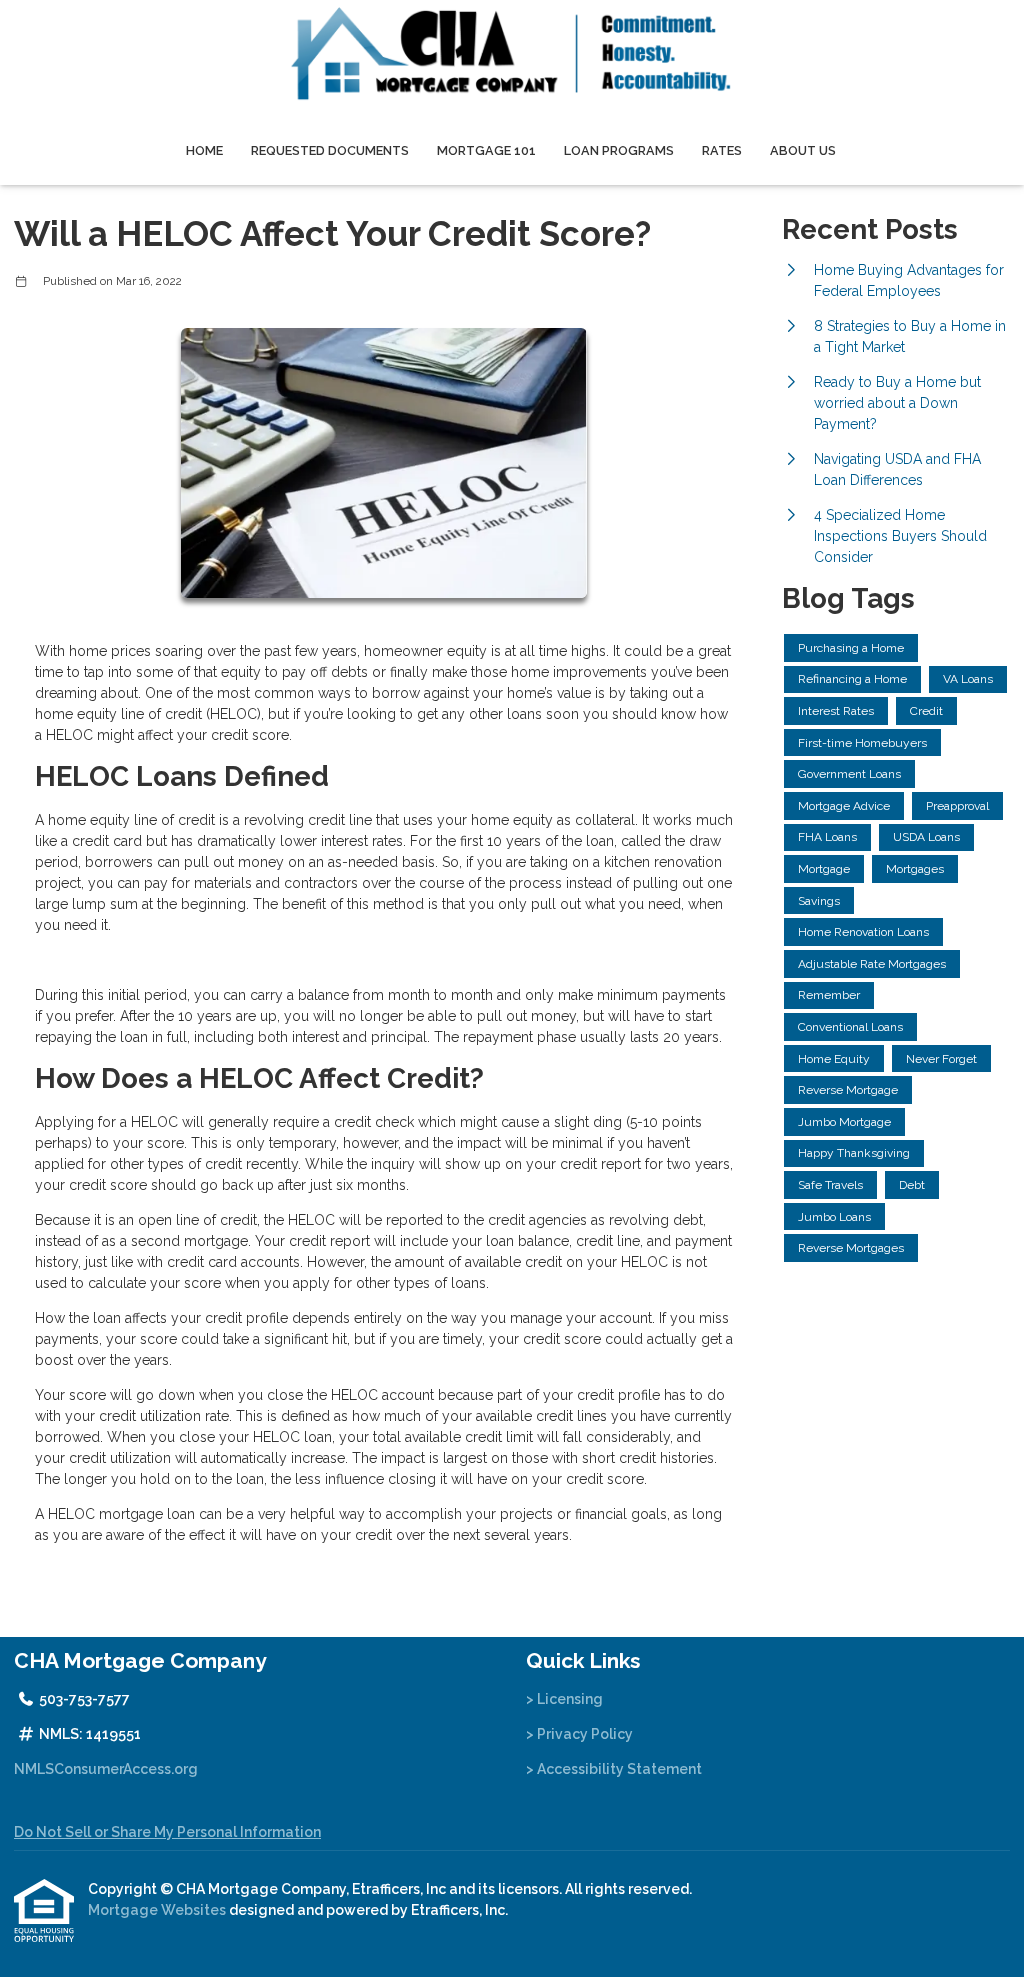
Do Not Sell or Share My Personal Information (167, 1832)
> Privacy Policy (579, 1734)
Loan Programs (619, 150)
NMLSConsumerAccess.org (106, 1769)
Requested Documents (330, 150)
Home (204, 150)
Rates (722, 150)
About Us (803, 150)
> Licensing (564, 1699)
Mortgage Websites (158, 1910)
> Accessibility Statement (614, 1769)
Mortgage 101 (486, 150)
